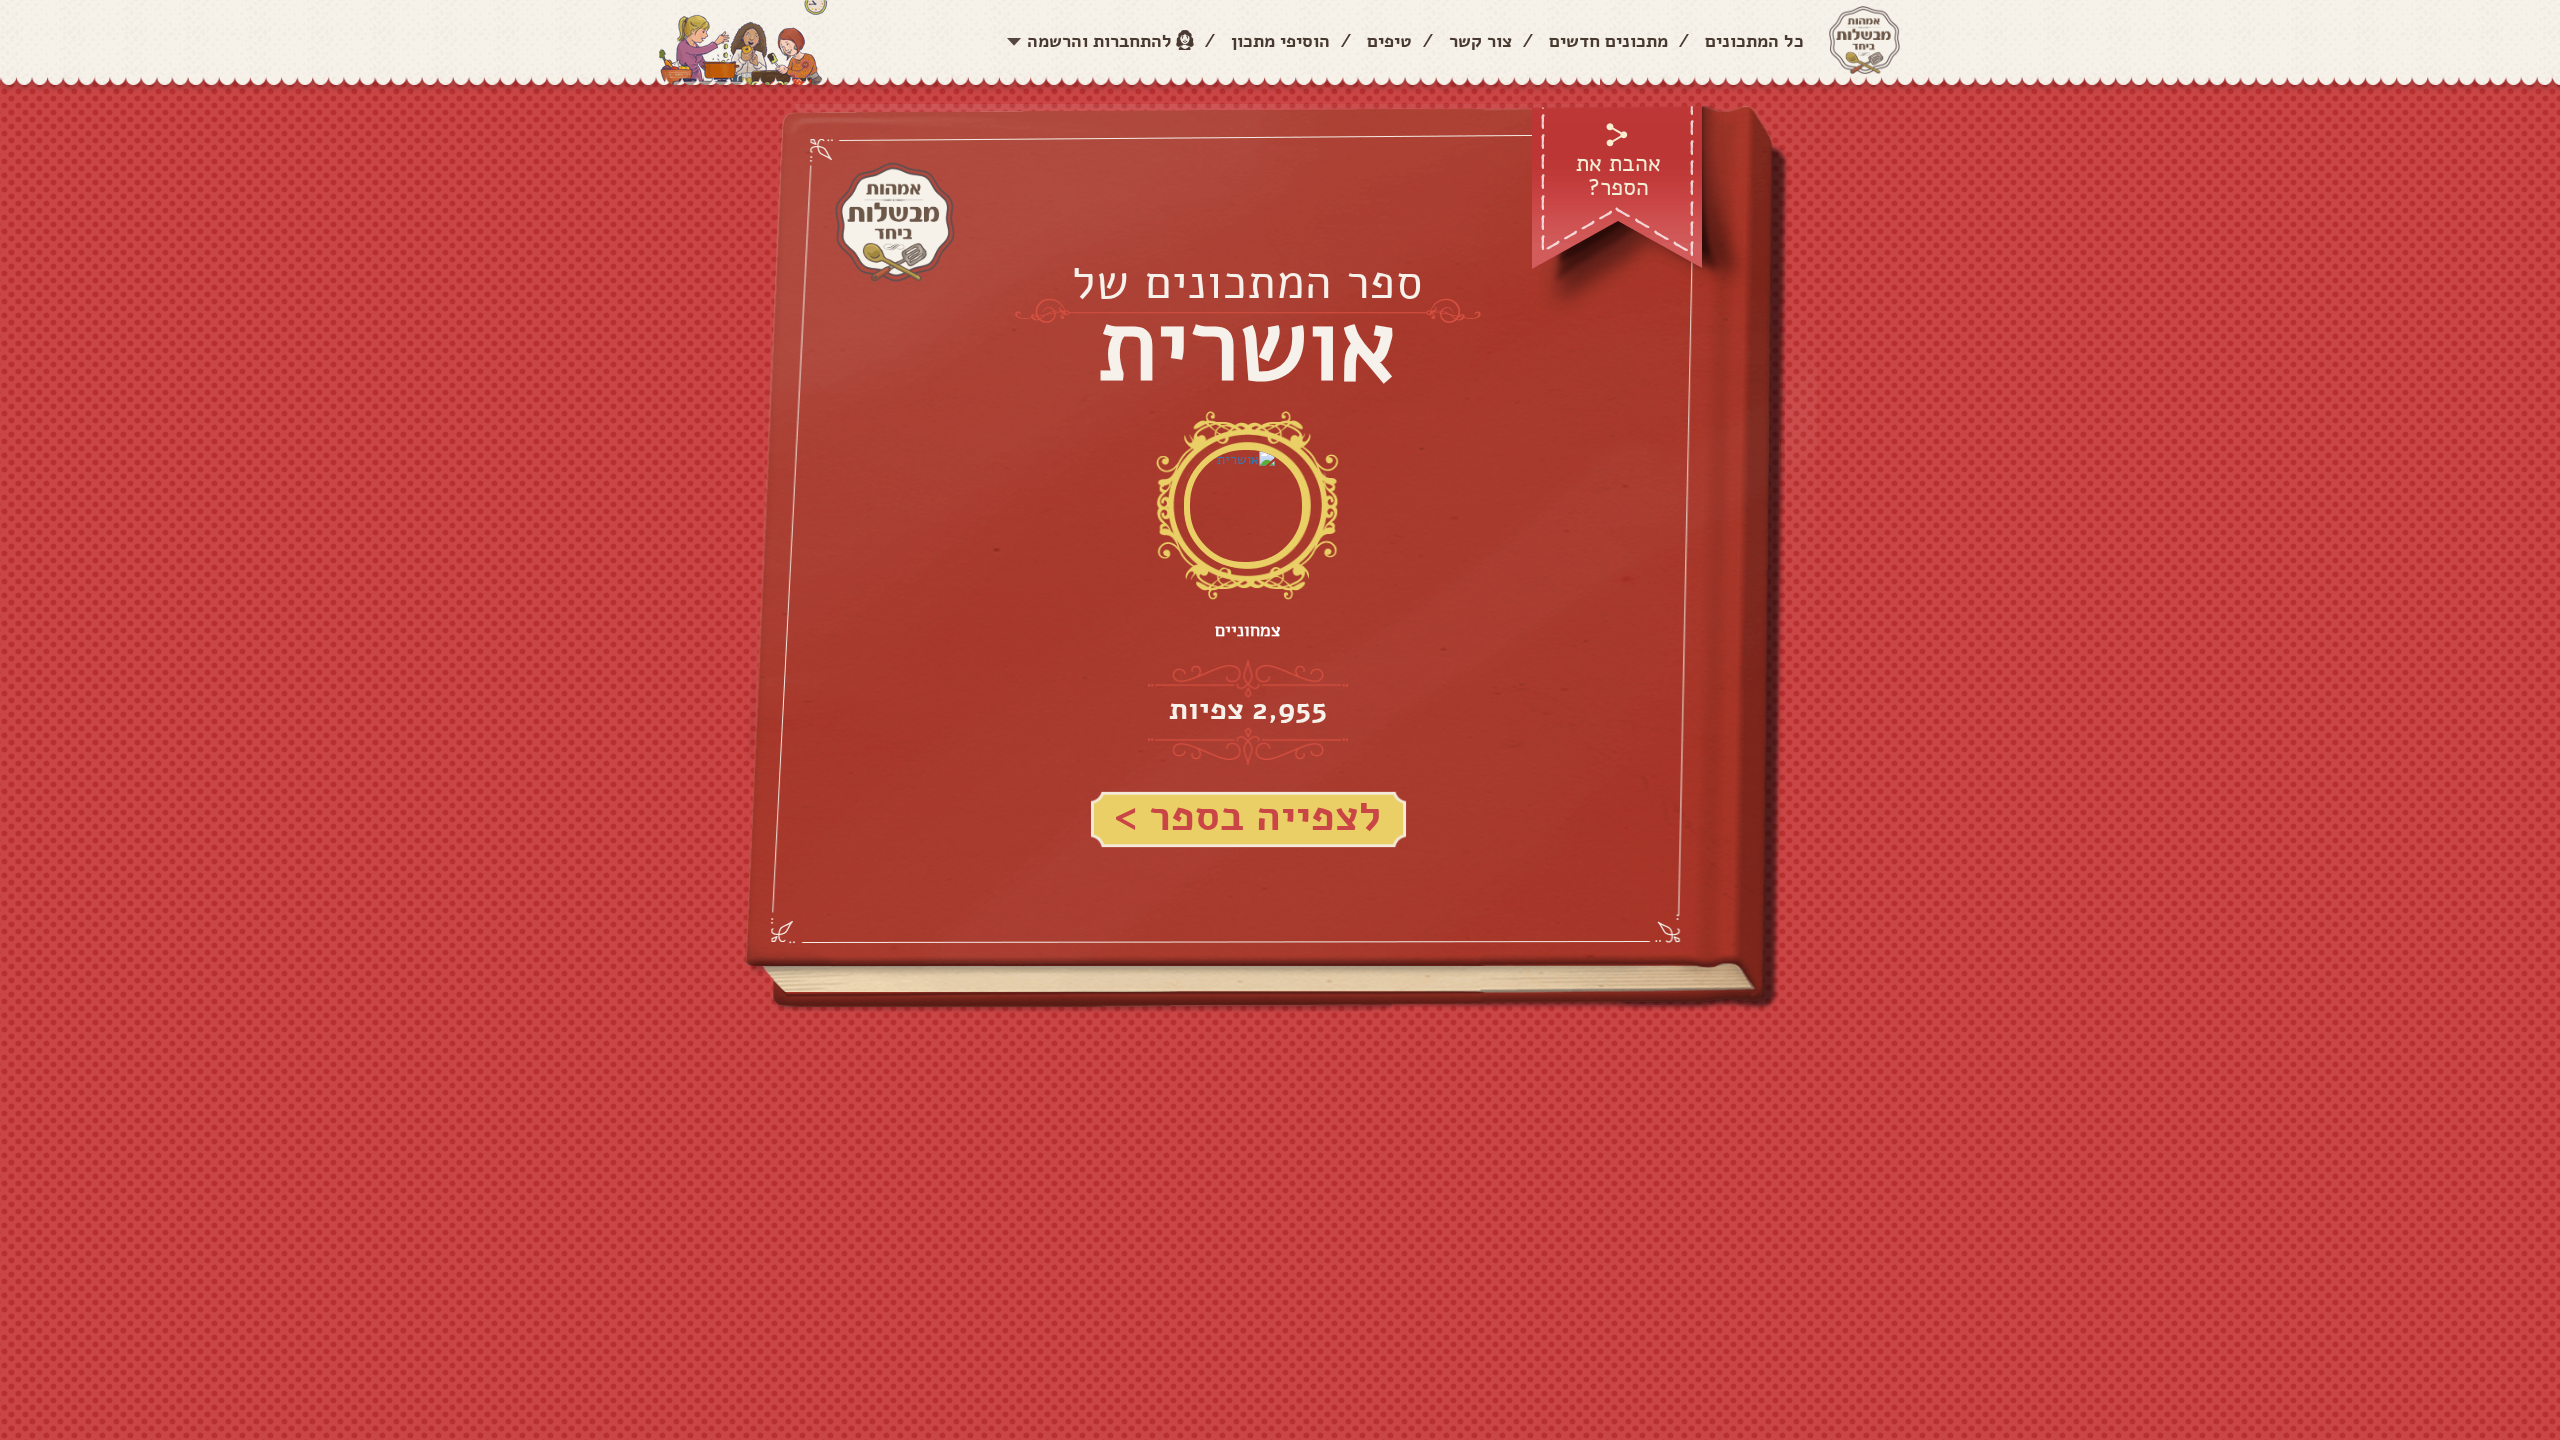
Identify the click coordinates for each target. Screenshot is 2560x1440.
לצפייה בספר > (1247, 817)
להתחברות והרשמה (1099, 41)
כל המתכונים (1754, 41)
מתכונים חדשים (1608, 41)
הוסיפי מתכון (1280, 41)
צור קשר (1480, 41)
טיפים (1389, 41)
